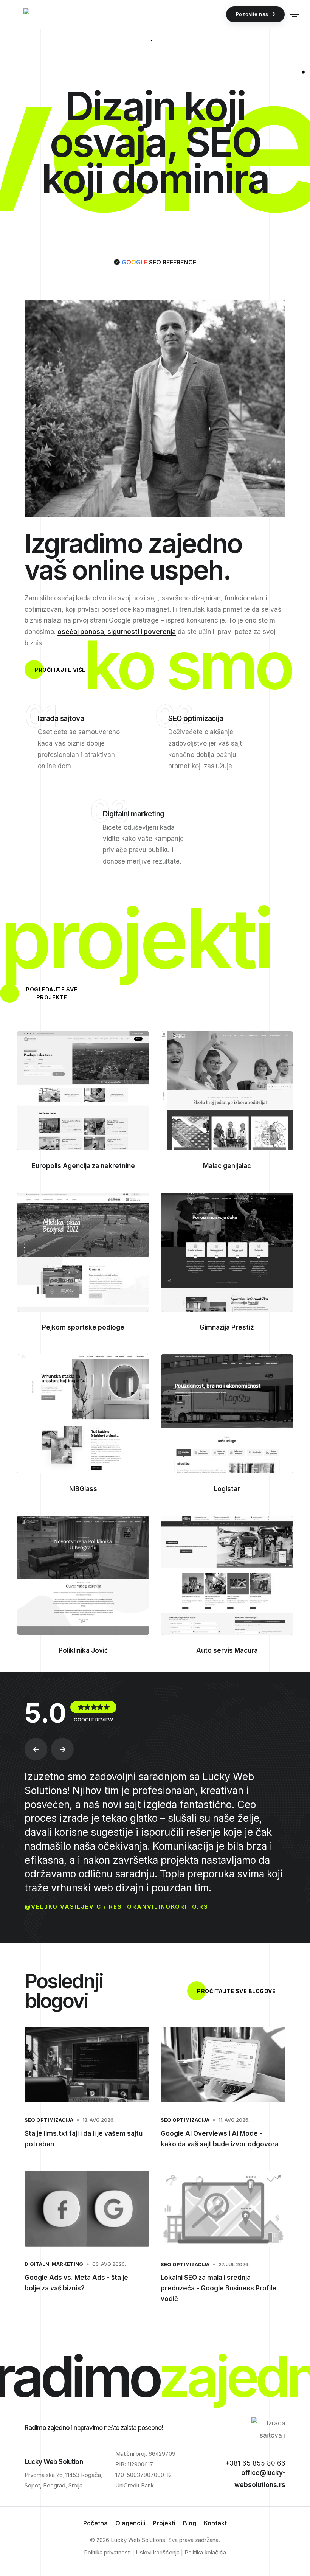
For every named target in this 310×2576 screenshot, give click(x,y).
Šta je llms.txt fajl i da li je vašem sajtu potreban (84, 2139)
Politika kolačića (205, 2552)
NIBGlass (83, 1489)
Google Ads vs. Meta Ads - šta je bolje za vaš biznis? (76, 2283)
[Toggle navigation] (294, 14)
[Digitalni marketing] (111, 887)
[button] (36, 1749)
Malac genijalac (227, 1166)
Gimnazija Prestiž (227, 1327)
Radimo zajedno (47, 2428)
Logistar (227, 1489)
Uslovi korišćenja (158, 2552)
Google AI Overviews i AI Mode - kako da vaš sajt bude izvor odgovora (220, 2139)
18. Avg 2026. (98, 2120)
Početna (95, 2523)
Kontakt (215, 2523)
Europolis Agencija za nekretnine (83, 1166)
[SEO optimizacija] (177, 792)
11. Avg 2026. (234, 2120)
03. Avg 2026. (109, 2264)
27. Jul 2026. (234, 2264)
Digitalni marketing (54, 2264)
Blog (190, 2523)
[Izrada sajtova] (46, 792)
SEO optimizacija (49, 2120)
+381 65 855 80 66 (255, 2463)
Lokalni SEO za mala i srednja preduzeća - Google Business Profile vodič (219, 2288)
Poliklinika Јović (83, 1650)
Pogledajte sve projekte (52, 993)
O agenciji (130, 2523)
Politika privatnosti (107, 2552)
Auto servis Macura (227, 1650)
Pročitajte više (60, 670)
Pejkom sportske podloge (83, 1327)
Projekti (164, 2523)
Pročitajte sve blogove (236, 1991)
